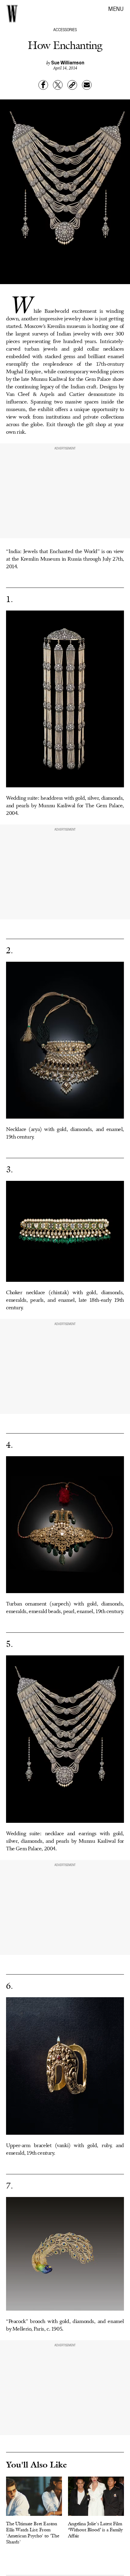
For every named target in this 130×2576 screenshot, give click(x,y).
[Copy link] (72, 85)
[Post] (58, 85)
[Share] (43, 85)
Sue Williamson (68, 62)
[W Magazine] (12, 14)
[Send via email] (87, 85)
